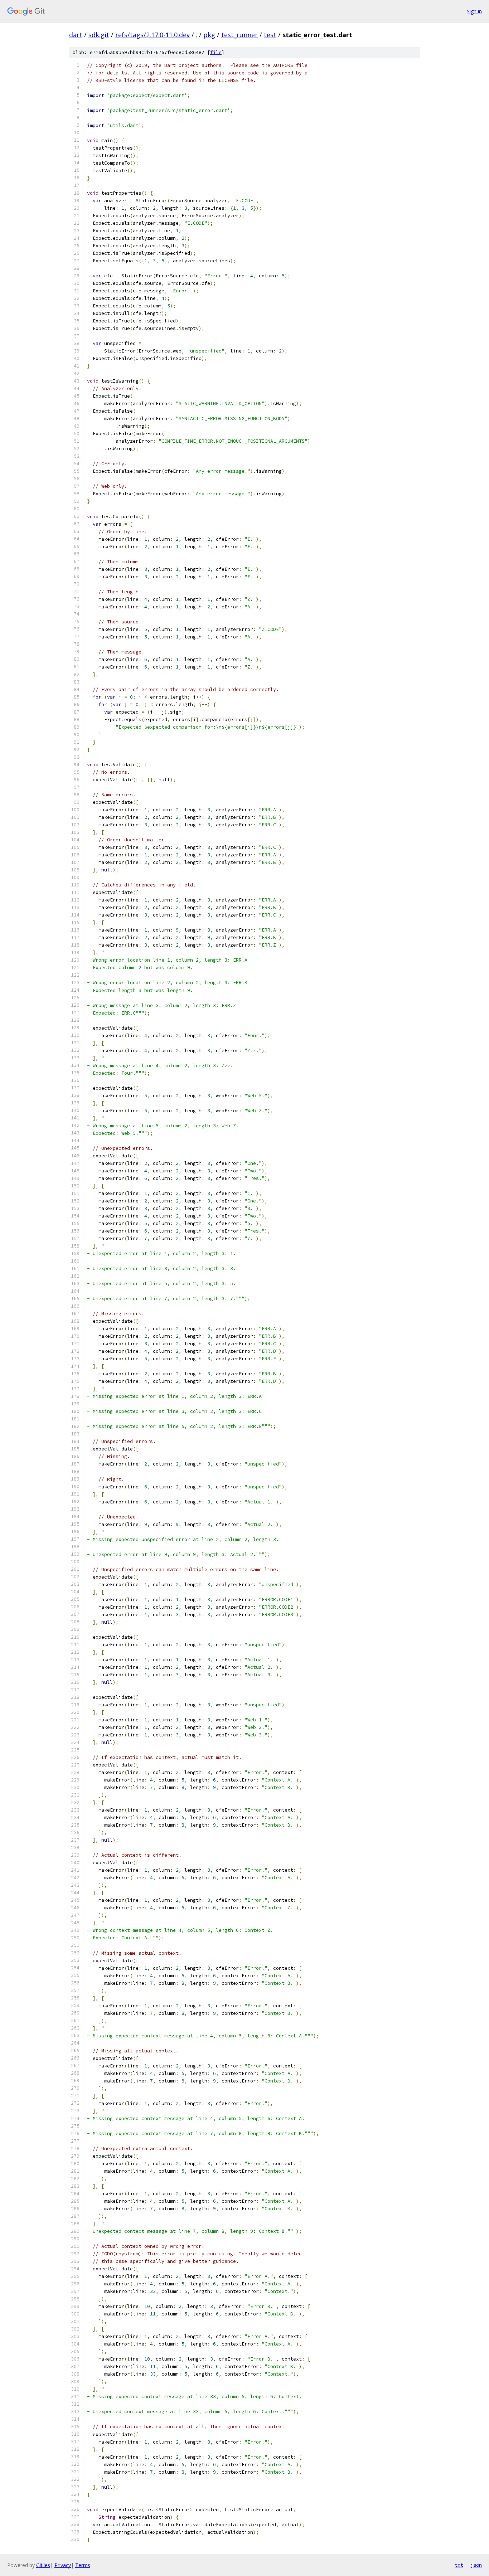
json (476, 2565)
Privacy (63, 2565)
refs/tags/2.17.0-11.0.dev (152, 35)
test (270, 35)
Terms (83, 2565)
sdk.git (99, 35)
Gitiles (43, 2565)
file (216, 52)
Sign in (474, 11)
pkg (209, 35)
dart (76, 35)
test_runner (239, 35)
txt (459, 2565)
